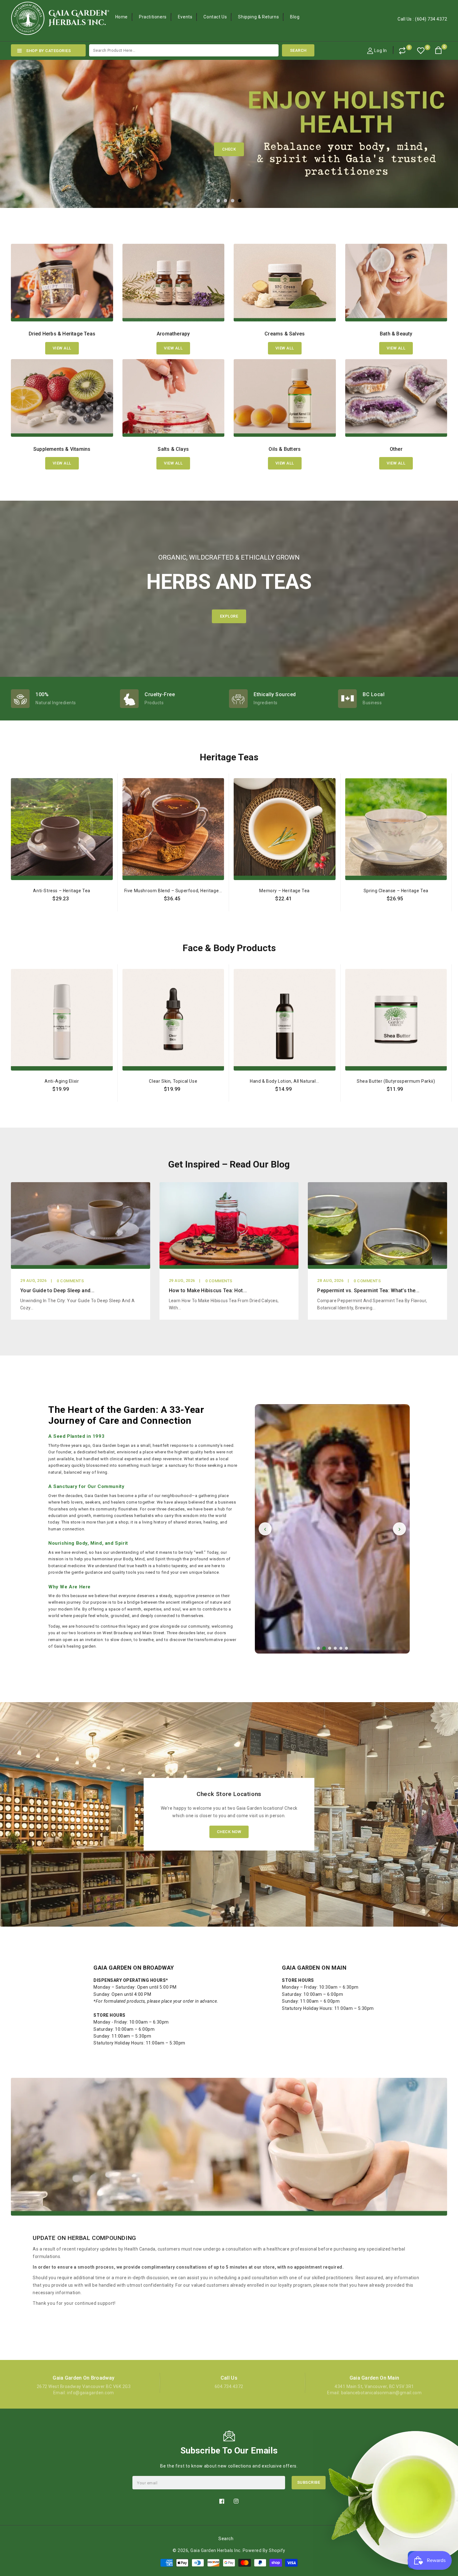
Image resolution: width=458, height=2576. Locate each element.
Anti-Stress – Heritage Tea (62, 891)
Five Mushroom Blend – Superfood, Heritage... (173, 891)
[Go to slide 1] (318, 1648)
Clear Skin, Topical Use (173, 1081)
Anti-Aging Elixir (62, 1081)
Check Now (229, 1832)
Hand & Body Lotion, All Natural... (284, 1081)
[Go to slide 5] (341, 1648)
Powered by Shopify (264, 2550)
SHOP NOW (229, 149)
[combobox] (184, 50)
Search (226, 2539)
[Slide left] (7, 884)
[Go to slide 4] (335, 1648)
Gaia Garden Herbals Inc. (216, 2550)
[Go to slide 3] (330, 1648)
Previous (17, 127)
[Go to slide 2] (324, 1648)
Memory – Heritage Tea (284, 891)
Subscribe (309, 2482)
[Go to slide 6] (346, 1648)
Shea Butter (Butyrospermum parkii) (396, 1081)
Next (441, 127)
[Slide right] (451, 884)
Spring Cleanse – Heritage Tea (396, 891)
